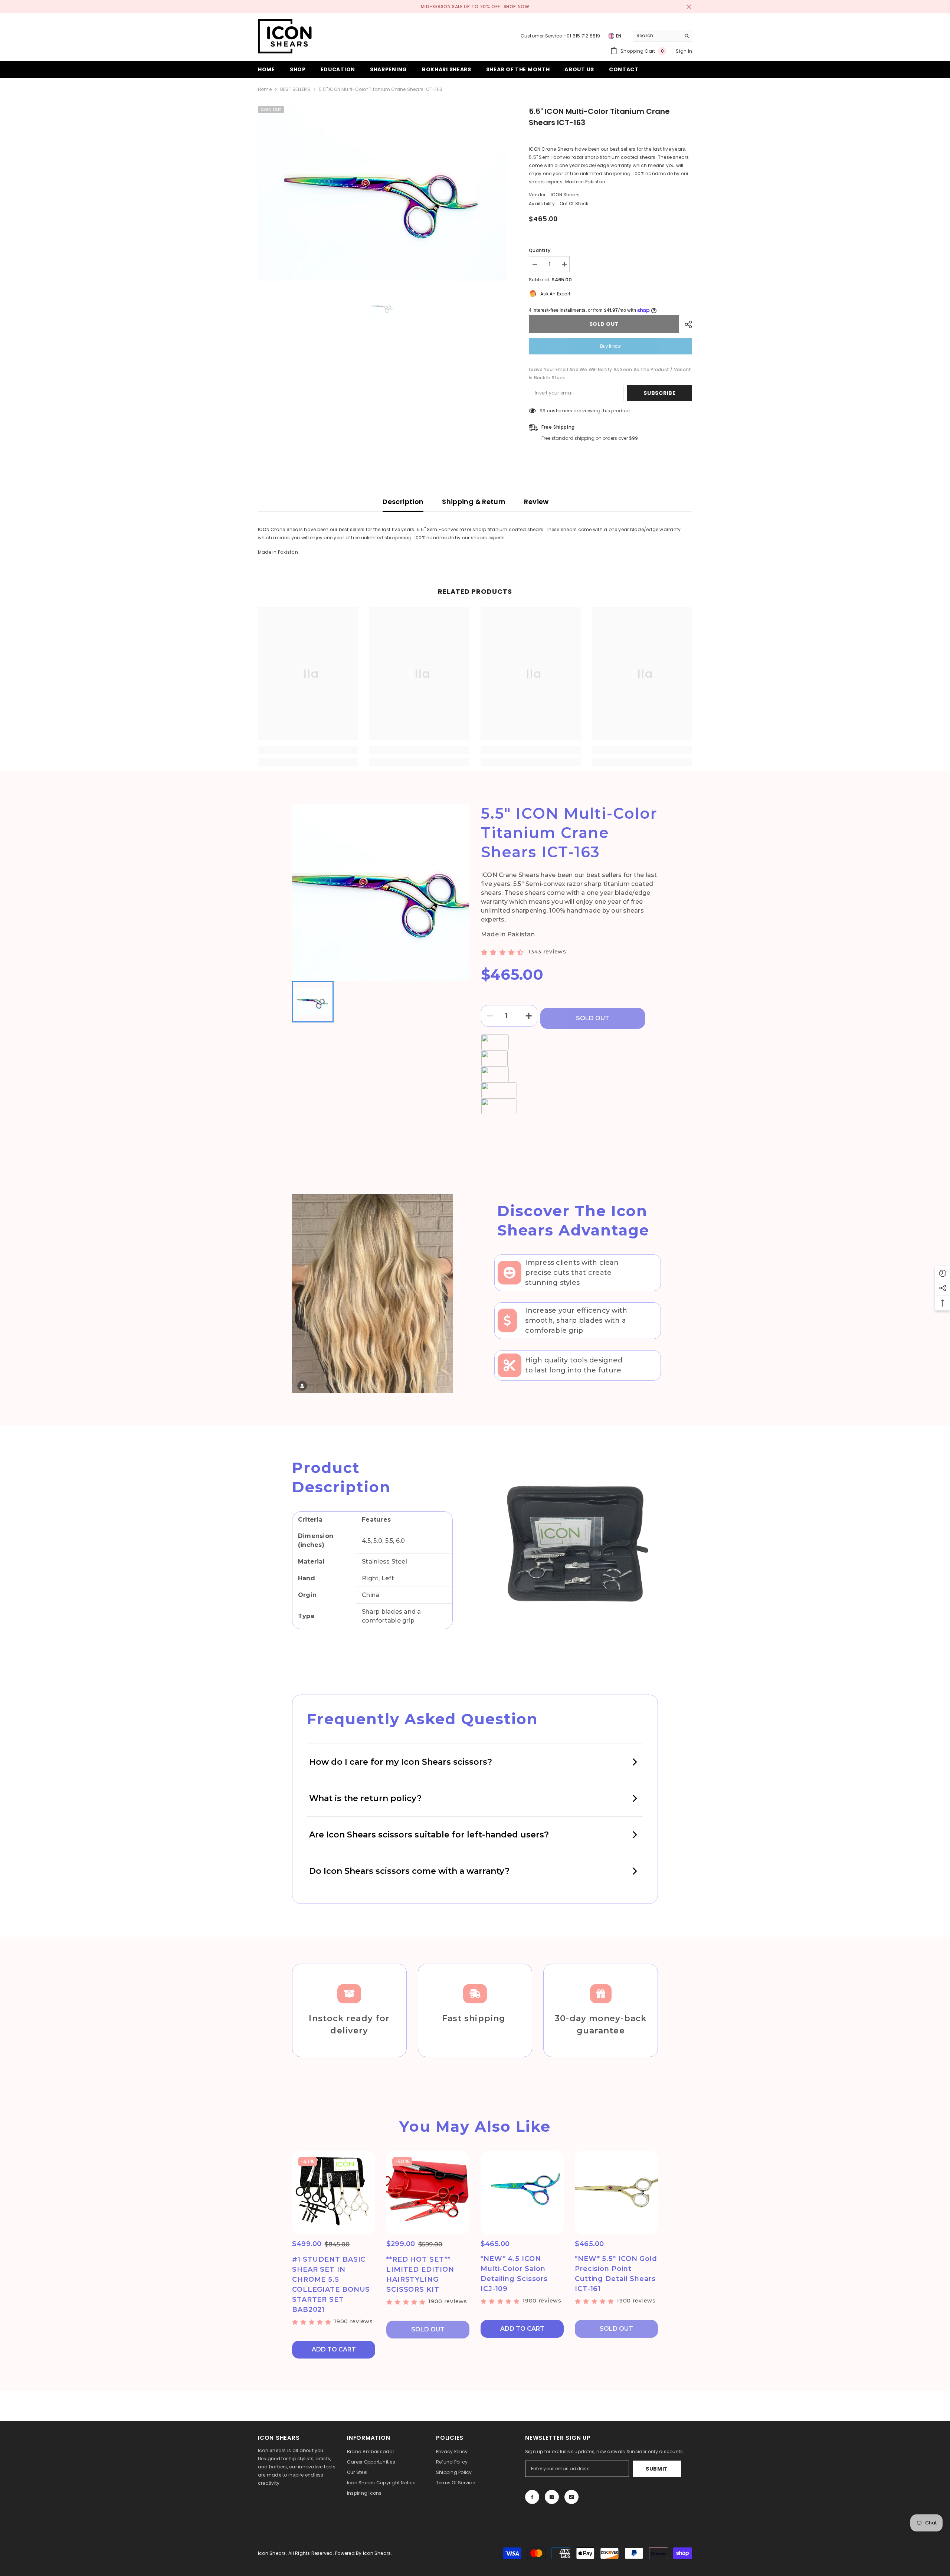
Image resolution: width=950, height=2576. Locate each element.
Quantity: (540, 250)
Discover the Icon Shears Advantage (573, 1220)
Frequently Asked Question (422, 1719)
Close (689, 7)
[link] (308, 750)
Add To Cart (334, 2349)
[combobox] (657, 36)
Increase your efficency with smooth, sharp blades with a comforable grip (576, 1320)
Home (265, 89)
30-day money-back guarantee (601, 2025)
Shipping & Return (474, 502)
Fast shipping (475, 2018)
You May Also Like (475, 2126)
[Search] (662, 36)
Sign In (684, 51)
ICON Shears (565, 195)
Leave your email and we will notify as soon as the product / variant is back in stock (610, 374)
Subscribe (659, 393)
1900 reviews (353, 2321)
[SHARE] (686, 324)
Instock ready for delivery (349, 2025)
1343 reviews (547, 952)
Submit (657, 2469)
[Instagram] (552, 2497)
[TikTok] (571, 2497)
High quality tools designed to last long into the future (574, 1365)
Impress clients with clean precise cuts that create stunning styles (572, 1273)
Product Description (341, 1477)
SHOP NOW (517, 6)
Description (403, 502)
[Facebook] (532, 2497)
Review (536, 502)
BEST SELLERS (295, 89)
